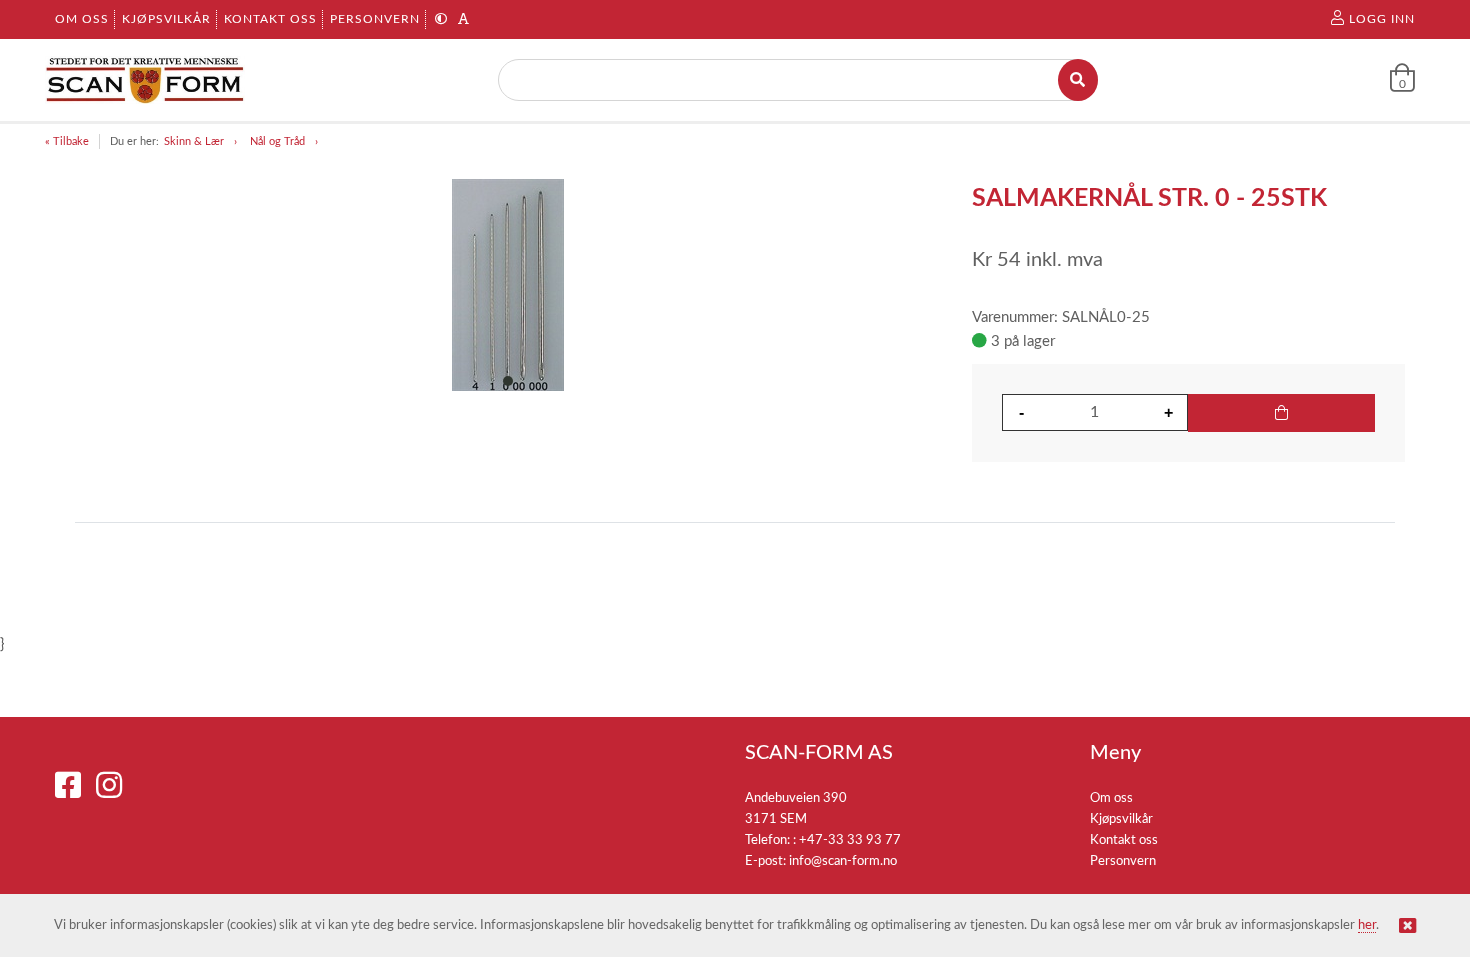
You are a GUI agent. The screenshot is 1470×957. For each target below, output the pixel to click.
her (1367, 925)
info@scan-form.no (843, 861)
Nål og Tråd (277, 141)
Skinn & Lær (194, 141)
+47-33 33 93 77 (850, 840)
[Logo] (145, 80)
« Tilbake (67, 141)
